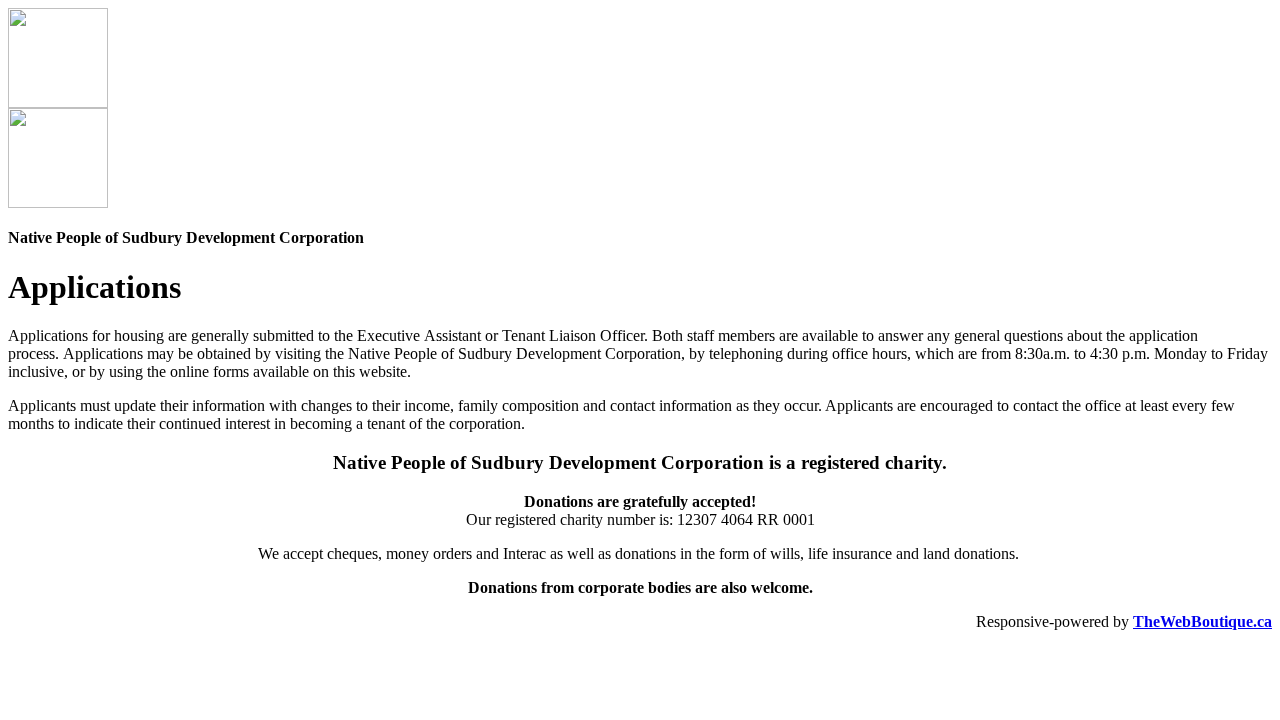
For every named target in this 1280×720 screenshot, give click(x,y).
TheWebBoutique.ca (1202, 621)
